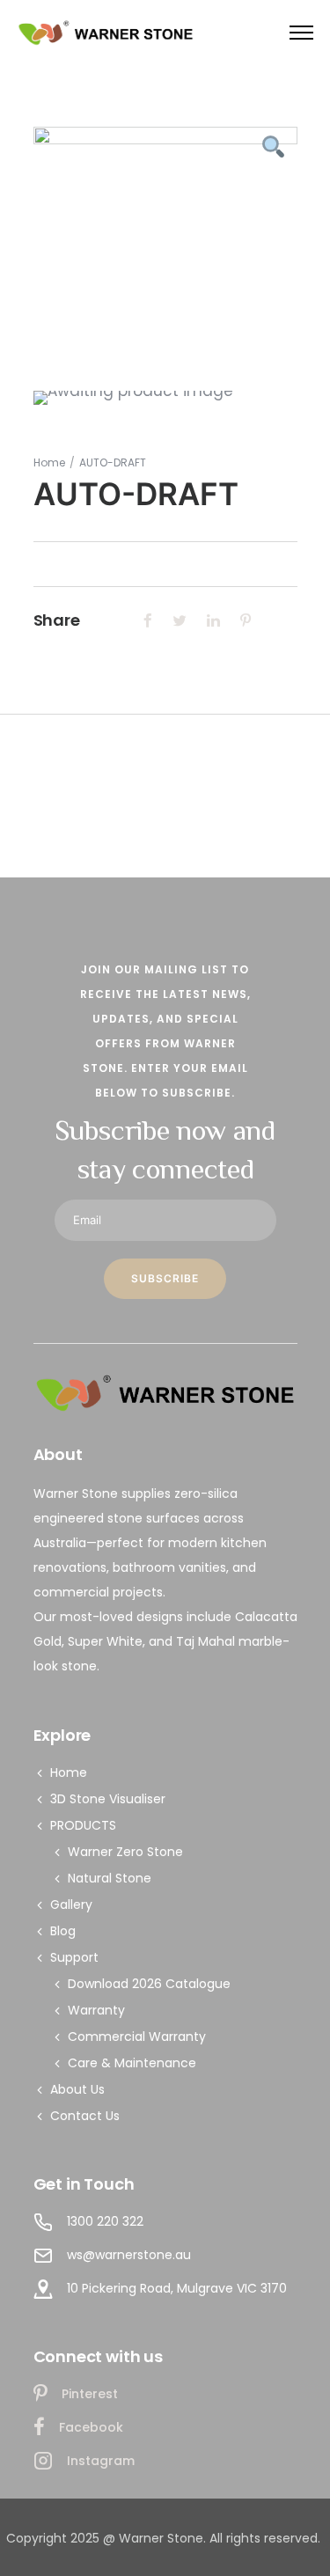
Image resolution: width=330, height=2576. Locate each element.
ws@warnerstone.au (129, 2255)
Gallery (71, 1904)
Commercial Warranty (137, 2037)
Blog (63, 1931)
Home (49, 462)
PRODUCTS (83, 1825)
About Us (77, 2089)
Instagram (101, 2461)
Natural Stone (110, 1878)
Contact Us (85, 2116)
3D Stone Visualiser (108, 1799)
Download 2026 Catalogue (149, 1984)
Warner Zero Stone (125, 1852)
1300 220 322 (105, 2221)
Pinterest (90, 2394)
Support (74, 1957)
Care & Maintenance (132, 2063)
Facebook (91, 2427)
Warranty (96, 2010)
